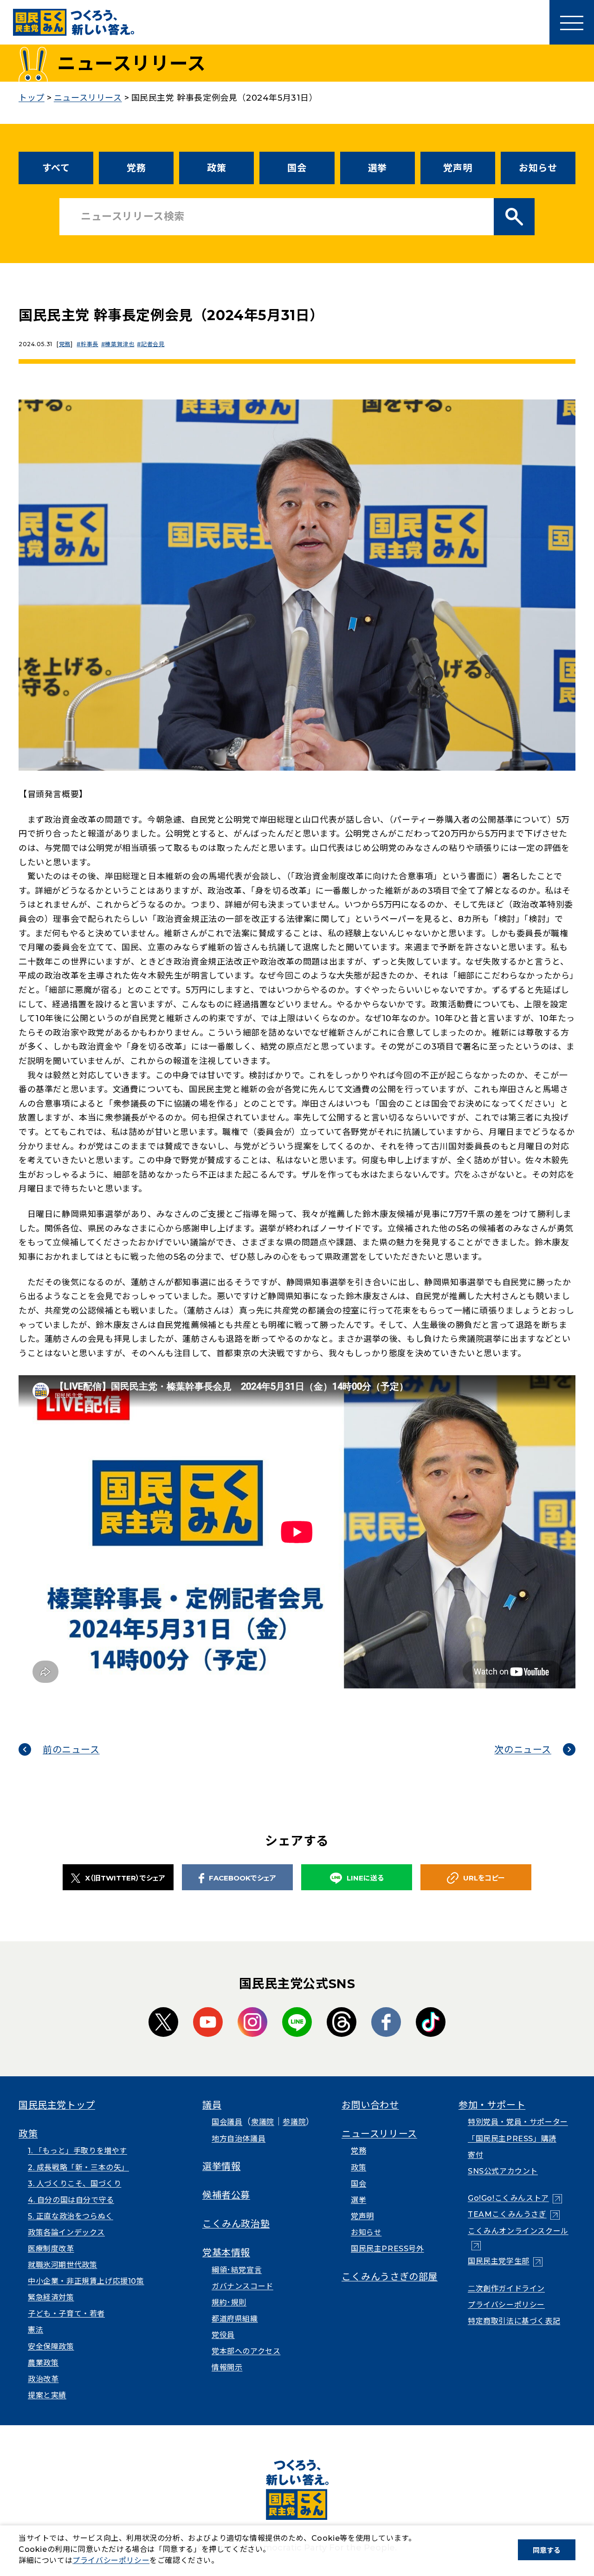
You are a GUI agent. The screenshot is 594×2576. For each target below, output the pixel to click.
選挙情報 (221, 2166)
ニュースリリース (379, 2134)
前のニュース (71, 1750)
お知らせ (538, 168)
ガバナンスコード (242, 2286)
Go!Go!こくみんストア (515, 2198)
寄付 (475, 2155)
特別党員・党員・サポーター (518, 2122)
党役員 (223, 2335)
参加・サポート (492, 2105)
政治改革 (43, 2379)
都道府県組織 (235, 2319)
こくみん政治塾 (236, 2224)
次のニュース (523, 1750)
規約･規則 (229, 2302)
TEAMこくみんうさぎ (514, 2214)
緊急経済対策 (51, 2297)
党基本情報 (226, 2253)
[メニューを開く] (572, 22)
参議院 (294, 2122)
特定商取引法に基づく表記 (514, 2321)
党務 (136, 168)
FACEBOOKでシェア (242, 1878)
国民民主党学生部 (505, 2261)
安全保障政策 (51, 2347)
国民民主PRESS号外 (387, 2249)
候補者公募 (226, 2195)
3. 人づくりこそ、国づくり (74, 2184)
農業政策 (43, 2363)
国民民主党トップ (57, 2105)
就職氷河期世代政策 (62, 2265)
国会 (297, 168)
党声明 (458, 168)
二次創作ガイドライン (506, 2289)
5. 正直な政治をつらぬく (71, 2216)
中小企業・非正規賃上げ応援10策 (86, 2281)
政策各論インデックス (66, 2232)
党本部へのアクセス (246, 2351)
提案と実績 (47, 2395)
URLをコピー (484, 1878)
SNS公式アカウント (503, 2171)
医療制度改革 (51, 2249)
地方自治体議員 (239, 2139)
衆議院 (263, 2122)
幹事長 (89, 344)
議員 (212, 2105)
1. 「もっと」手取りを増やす (77, 2151)
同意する (547, 2550)
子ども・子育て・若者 (66, 2314)
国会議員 (227, 2122)
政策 (216, 168)
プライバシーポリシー (506, 2305)
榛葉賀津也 (119, 344)
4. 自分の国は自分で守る (71, 2200)
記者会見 (153, 344)
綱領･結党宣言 (237, 2270)
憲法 (36, 2330)
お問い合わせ (370, 2105)
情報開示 (227, 2367)
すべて (56, 168)
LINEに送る (365, 1878)
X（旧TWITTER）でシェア (125, 1878)
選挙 (378, 168)
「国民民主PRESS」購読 (512, 2139)
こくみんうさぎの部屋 (390, 2277)
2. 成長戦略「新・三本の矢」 (78, 2167)
